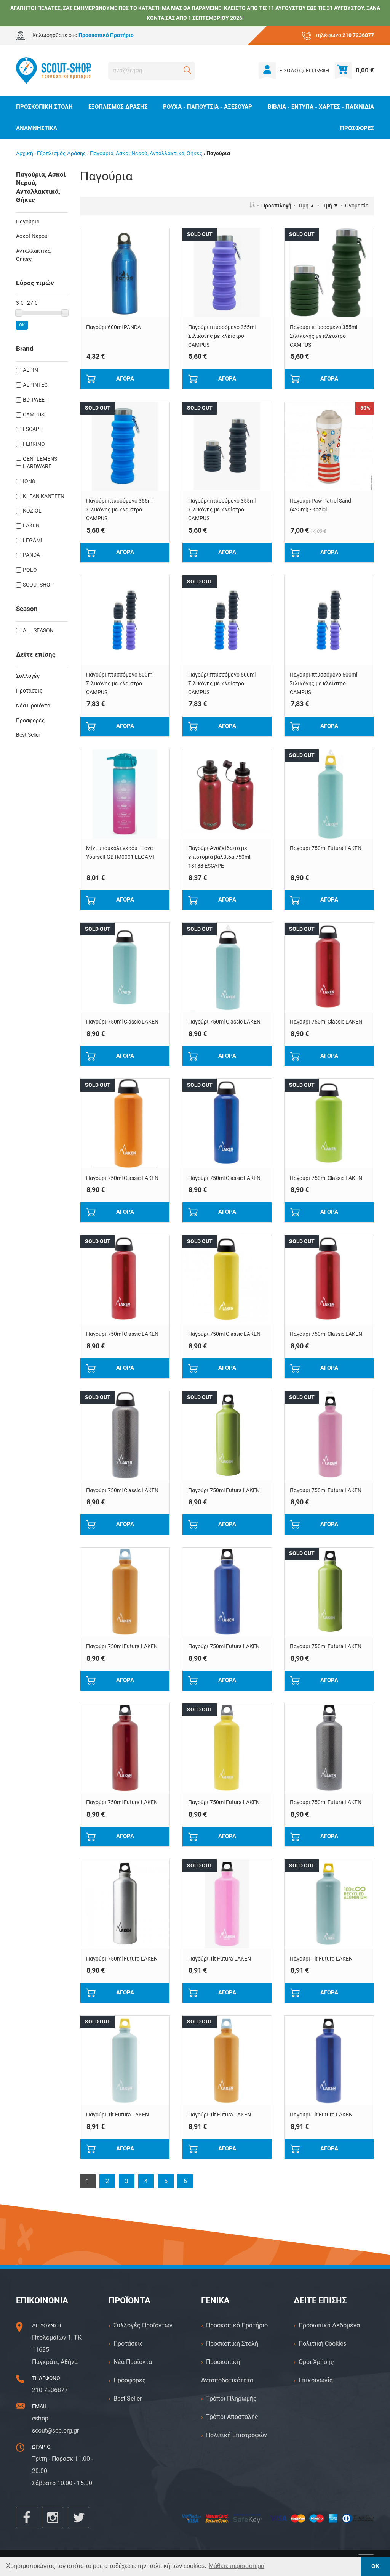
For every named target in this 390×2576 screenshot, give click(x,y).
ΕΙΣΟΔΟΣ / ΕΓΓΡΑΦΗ (304, 71)
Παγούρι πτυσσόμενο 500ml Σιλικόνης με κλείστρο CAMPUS (120, 684)
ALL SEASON (38, 631)
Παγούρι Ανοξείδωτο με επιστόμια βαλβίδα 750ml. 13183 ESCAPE (220, 857)
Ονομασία (357, 206)
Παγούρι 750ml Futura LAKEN (326, 848)
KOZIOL (32, 511)
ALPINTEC (35, 385)
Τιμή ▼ (330, 206)
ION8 (29, 481)
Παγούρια (28, 222)
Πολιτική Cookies (322, 2344)
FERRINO (34, 444)
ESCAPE (33, 429)
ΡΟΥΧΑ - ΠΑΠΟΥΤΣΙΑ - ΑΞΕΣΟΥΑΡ (208, 107)
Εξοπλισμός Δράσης (62, 153)
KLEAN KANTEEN (44, 496)
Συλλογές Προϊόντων (143, 2325)
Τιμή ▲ (306, 206)
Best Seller (28, 735)
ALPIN (30, 370)
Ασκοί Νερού (32, 236)
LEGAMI (33, 541)
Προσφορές (30, 721)
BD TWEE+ (35, 400)
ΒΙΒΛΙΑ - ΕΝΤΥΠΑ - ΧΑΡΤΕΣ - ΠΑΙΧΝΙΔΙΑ (321, 107)
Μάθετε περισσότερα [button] (237, 2566)
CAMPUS (34, 415)
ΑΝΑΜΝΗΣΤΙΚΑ (37, 128)
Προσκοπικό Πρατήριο (237, 2325)
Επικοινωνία (316, 2380)
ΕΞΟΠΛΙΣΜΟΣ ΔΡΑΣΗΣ (118, 107)
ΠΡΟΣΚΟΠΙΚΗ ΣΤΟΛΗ (44, 107)
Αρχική (25, 153)
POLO (30, 570)
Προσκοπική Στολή (232, 2344)
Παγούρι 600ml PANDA (113, 327)
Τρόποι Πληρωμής (231, 2398)
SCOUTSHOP (38, 585)
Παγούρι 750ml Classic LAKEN (122, 1022)
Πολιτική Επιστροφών (237, 2435)
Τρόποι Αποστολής (232, 2417)
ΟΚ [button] (375, 2566)
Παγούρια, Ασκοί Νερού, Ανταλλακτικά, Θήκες (146, 153)
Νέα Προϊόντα (33, 706)
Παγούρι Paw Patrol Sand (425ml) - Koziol (320, 505)
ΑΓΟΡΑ (125, 379)
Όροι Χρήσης (316, 2362)
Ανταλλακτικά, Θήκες (34, 255)
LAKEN (31, 526)
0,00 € (365, 70)
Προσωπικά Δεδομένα (329, 2325)
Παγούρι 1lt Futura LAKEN (220, 1959)
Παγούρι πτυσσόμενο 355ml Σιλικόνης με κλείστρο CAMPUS (222, 336)
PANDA (31, 555)
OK (22, 325)
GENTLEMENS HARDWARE (40, 463)
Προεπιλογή (276, 206)
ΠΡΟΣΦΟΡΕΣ (357, 128)
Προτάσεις (29, 691)
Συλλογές (28, 676)
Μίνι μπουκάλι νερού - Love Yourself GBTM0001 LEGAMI (120, 853)
